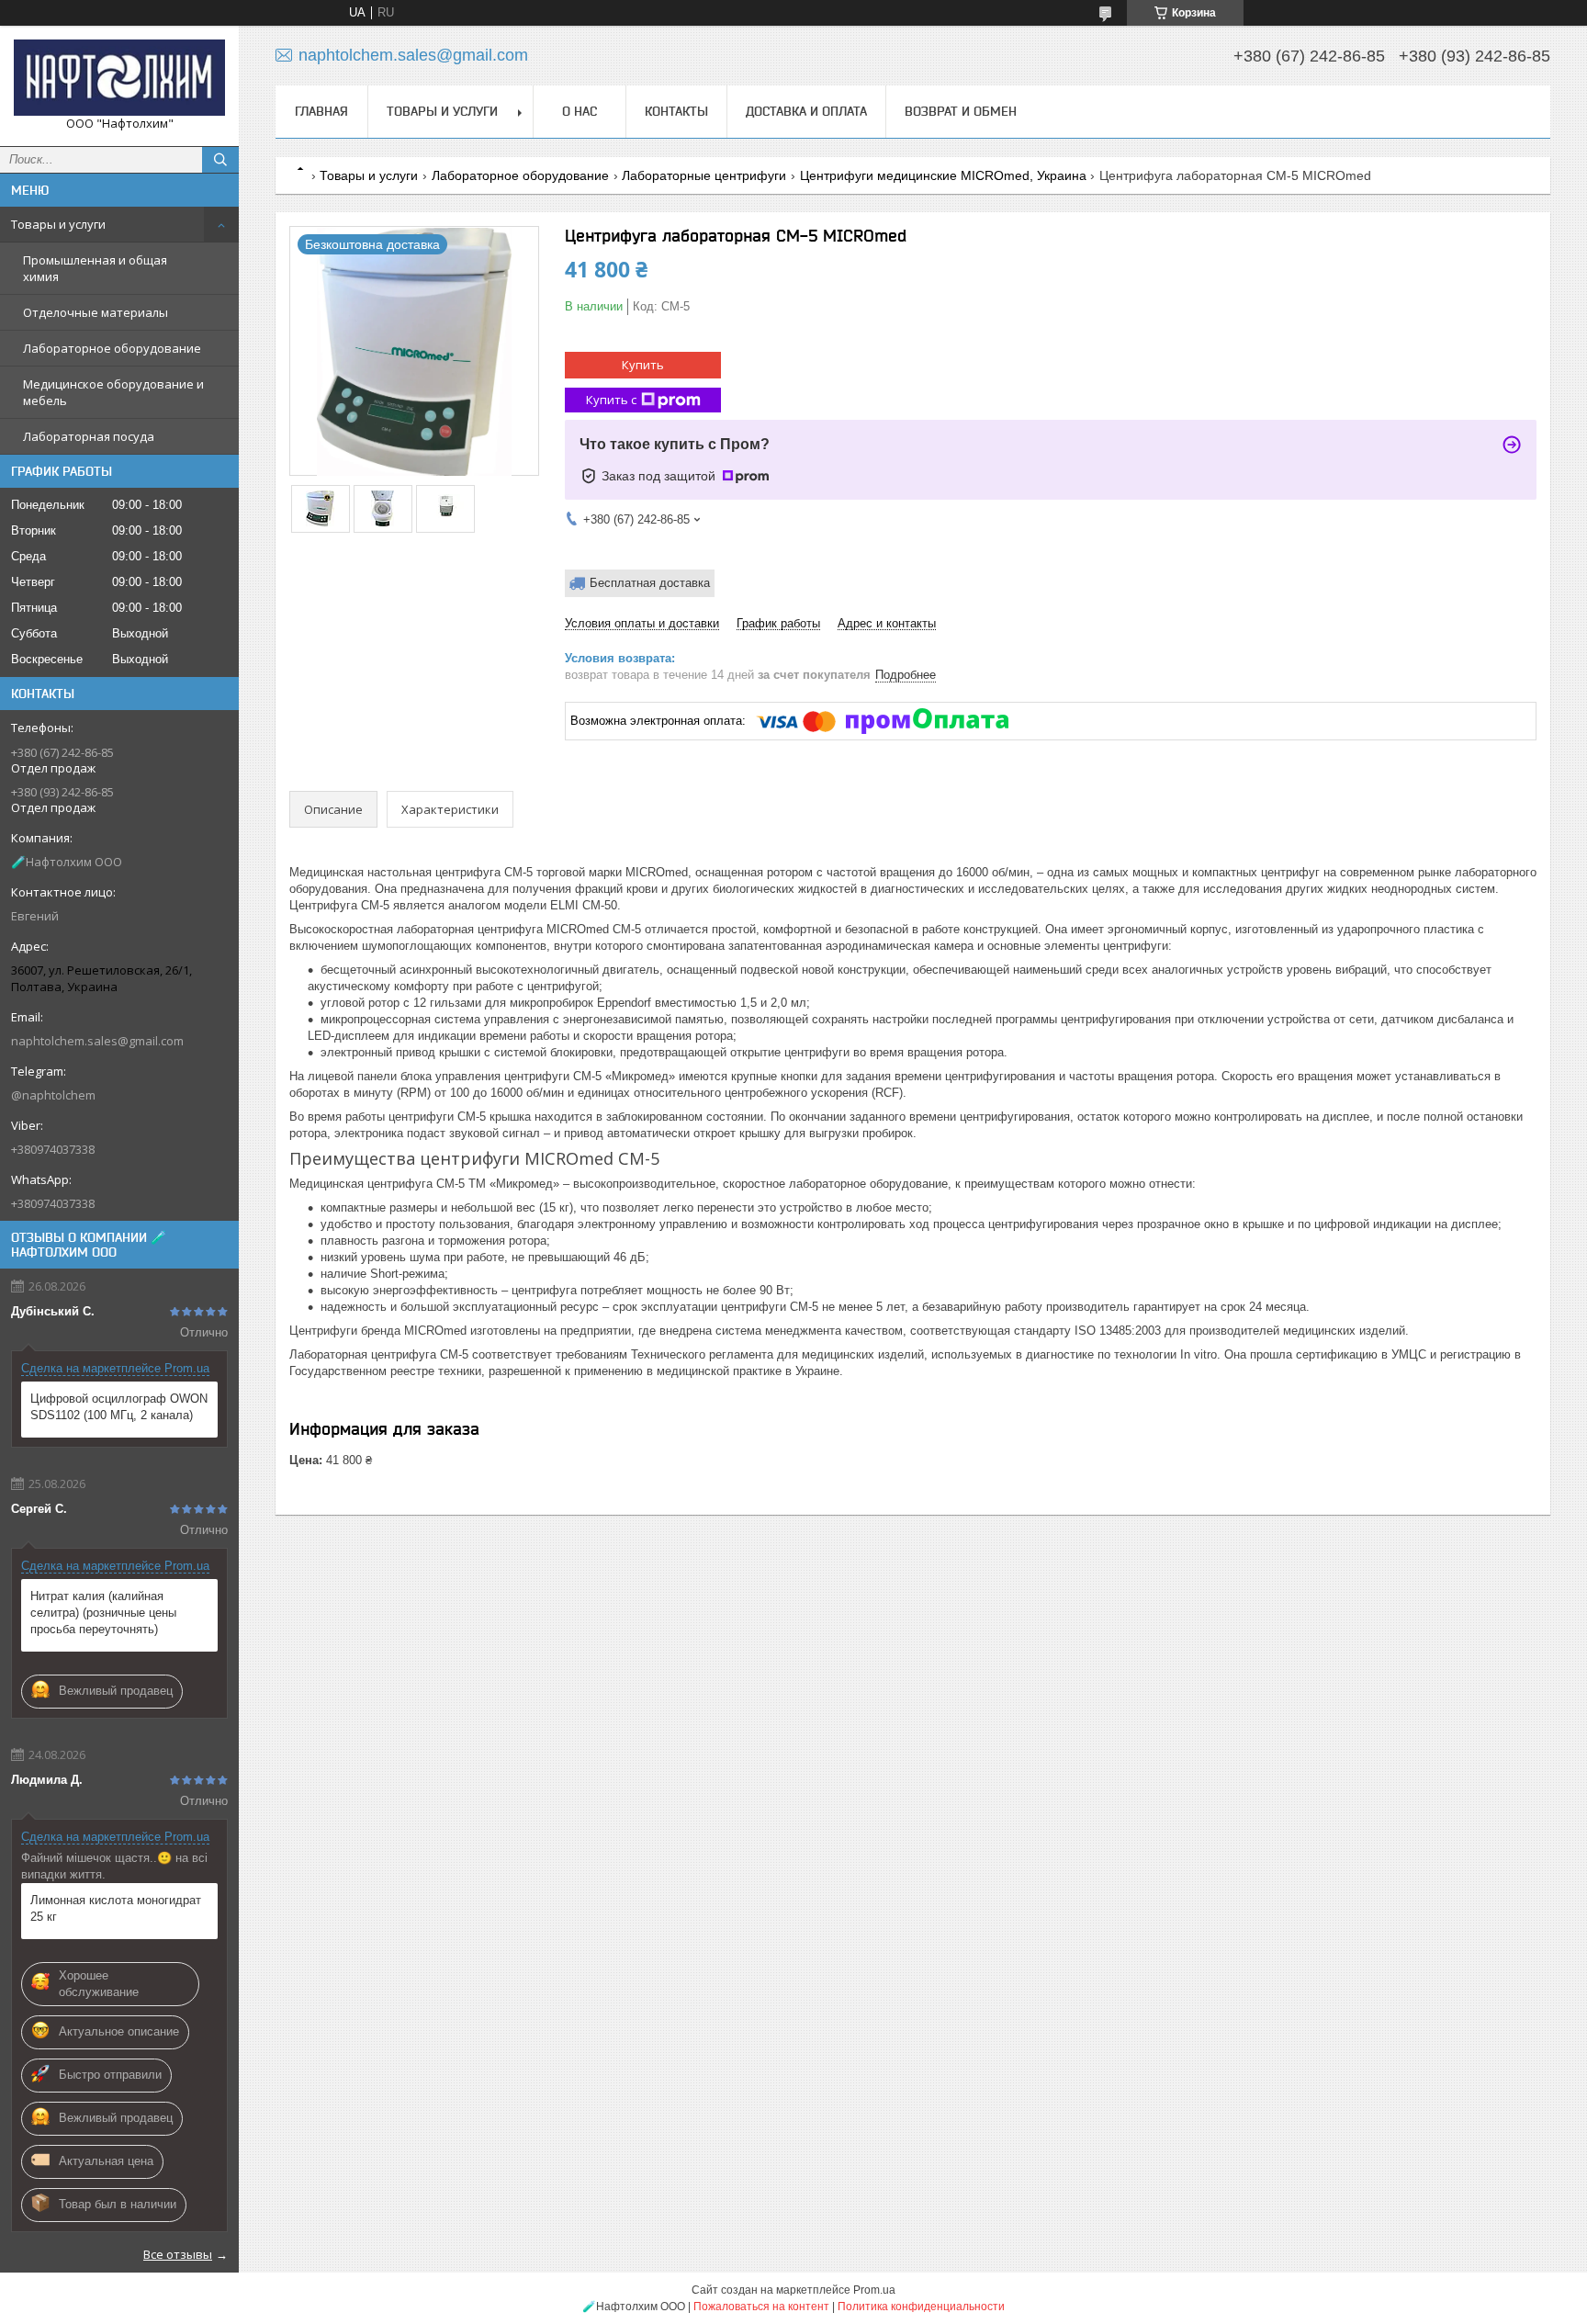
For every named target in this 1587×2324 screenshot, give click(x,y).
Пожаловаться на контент (761, 2307)
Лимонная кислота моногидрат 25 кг (116, 1908)
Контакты (676, 111)
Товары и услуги (58, 224)
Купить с (611, 400)
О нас (580, 111)
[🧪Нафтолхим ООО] (119, 78)
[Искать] (220, 160)
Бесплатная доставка (650, 583)
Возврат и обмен (961, 111)
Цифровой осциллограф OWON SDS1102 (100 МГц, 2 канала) (119, 1407)
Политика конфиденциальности (921, 2307)
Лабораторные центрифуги (704, 175)
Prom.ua (874, 2290)
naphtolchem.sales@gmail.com (97, 1041)
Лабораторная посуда (89, 436)
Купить (643, 365)
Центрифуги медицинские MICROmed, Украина (943, 175)
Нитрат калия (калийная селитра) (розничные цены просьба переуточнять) (103, 1613)
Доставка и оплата (806, 111)
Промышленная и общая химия (95, 268)
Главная (321, 111)
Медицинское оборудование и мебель (113, 392)
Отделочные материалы (96, 312)
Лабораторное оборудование (112, 348)
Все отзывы (178, 2254)
